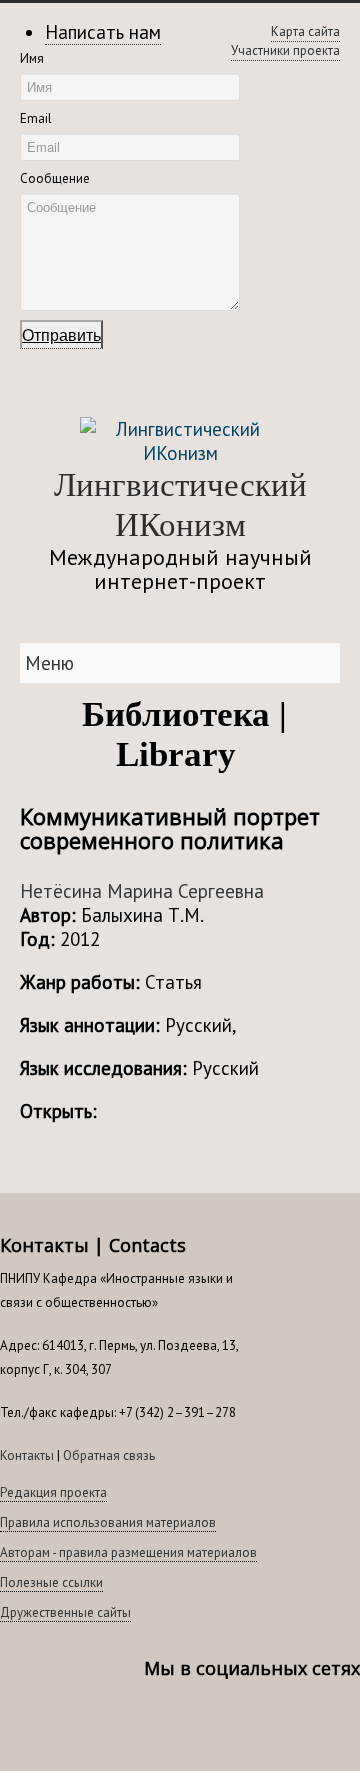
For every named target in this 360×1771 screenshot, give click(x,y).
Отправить (61, 334)
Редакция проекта (53, 1492)
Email (36, 118)
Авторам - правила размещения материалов (128, 1552)
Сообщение (55, 178)
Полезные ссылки (51, 1582)
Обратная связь (109, 1455)
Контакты (27, 1455)
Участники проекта (285, 50)
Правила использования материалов (108, 1522)
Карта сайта (305, 31)
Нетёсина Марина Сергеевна (142, 891)
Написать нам (103, 32)
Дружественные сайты (65, 1612)
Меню (49, 663)
